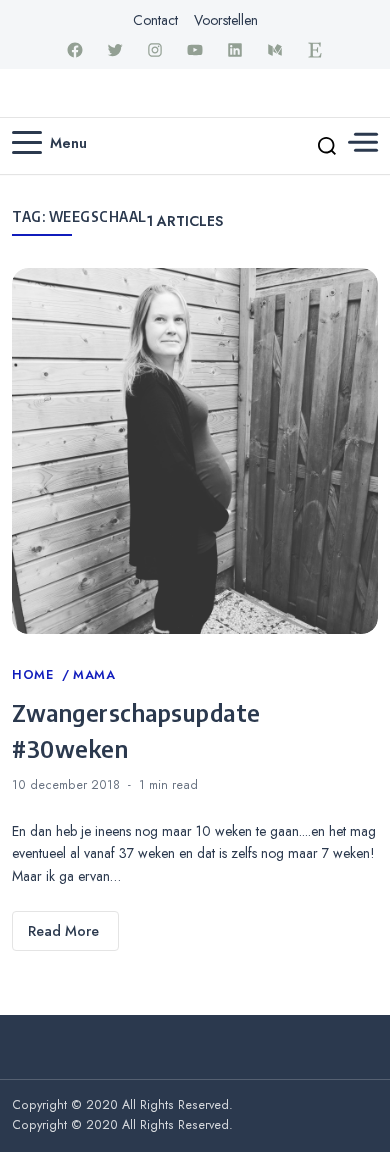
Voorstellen (226, 20)
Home (35, 675)
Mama (94, 675)
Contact (155, 20)
